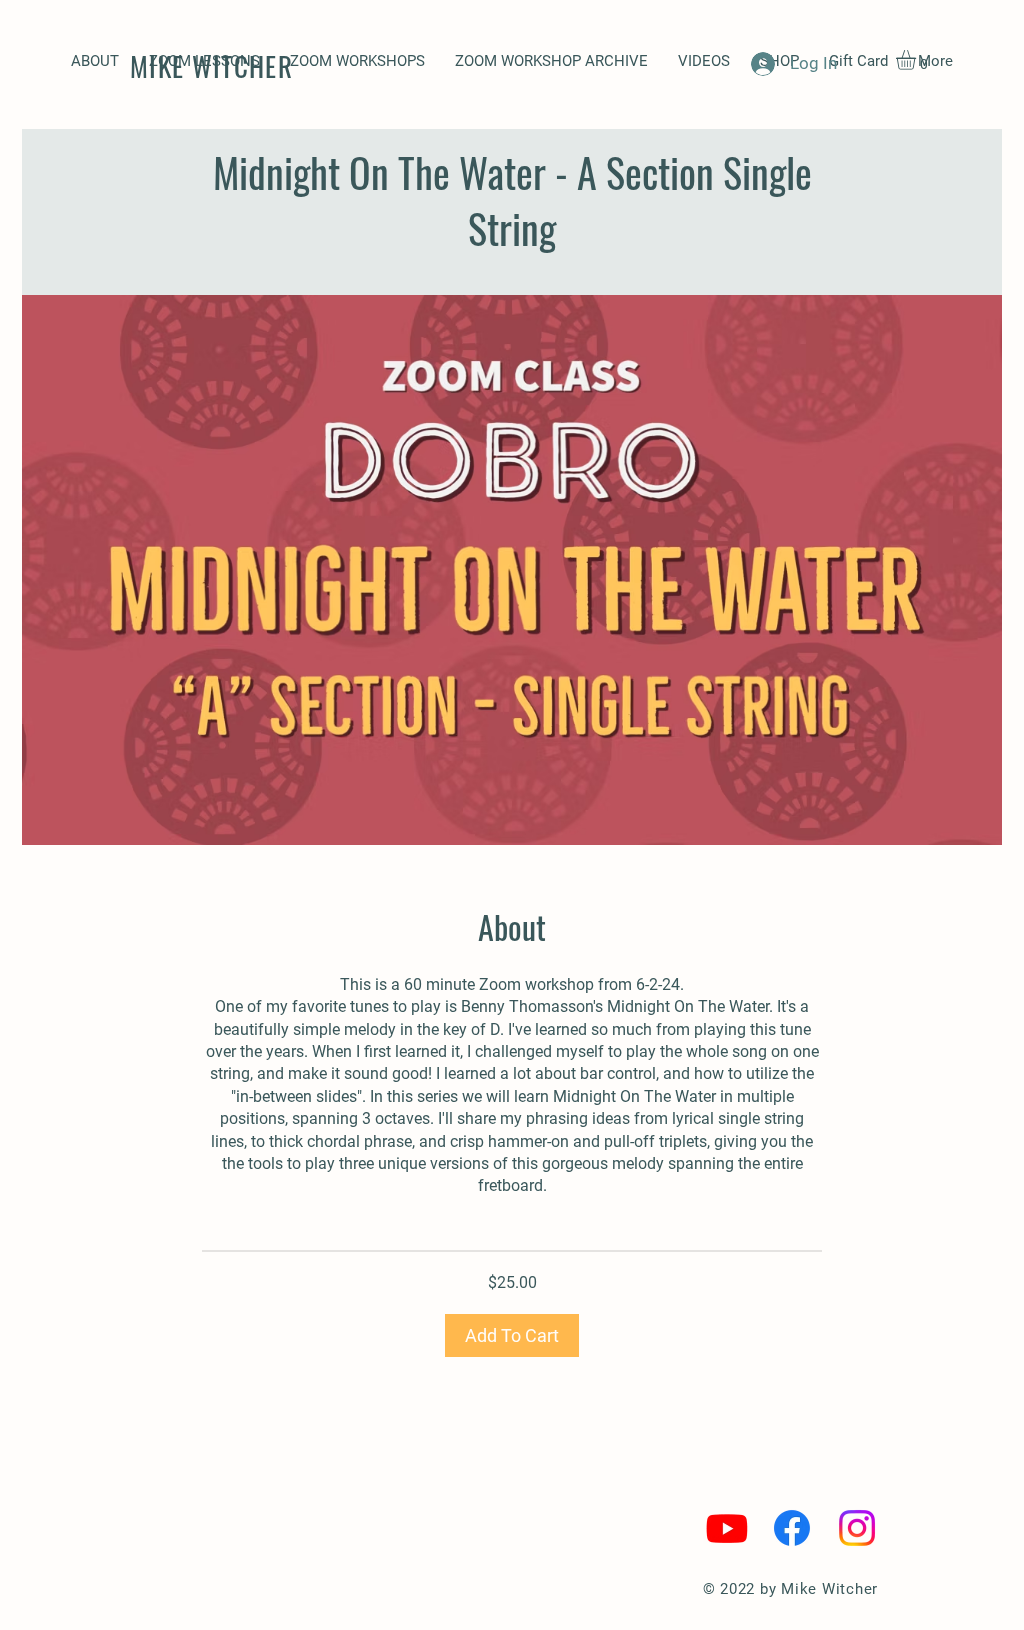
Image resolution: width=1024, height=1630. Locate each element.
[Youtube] (727, 1528)
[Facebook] (792, 1528)
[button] (357, 61)
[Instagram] (857, 1528)
